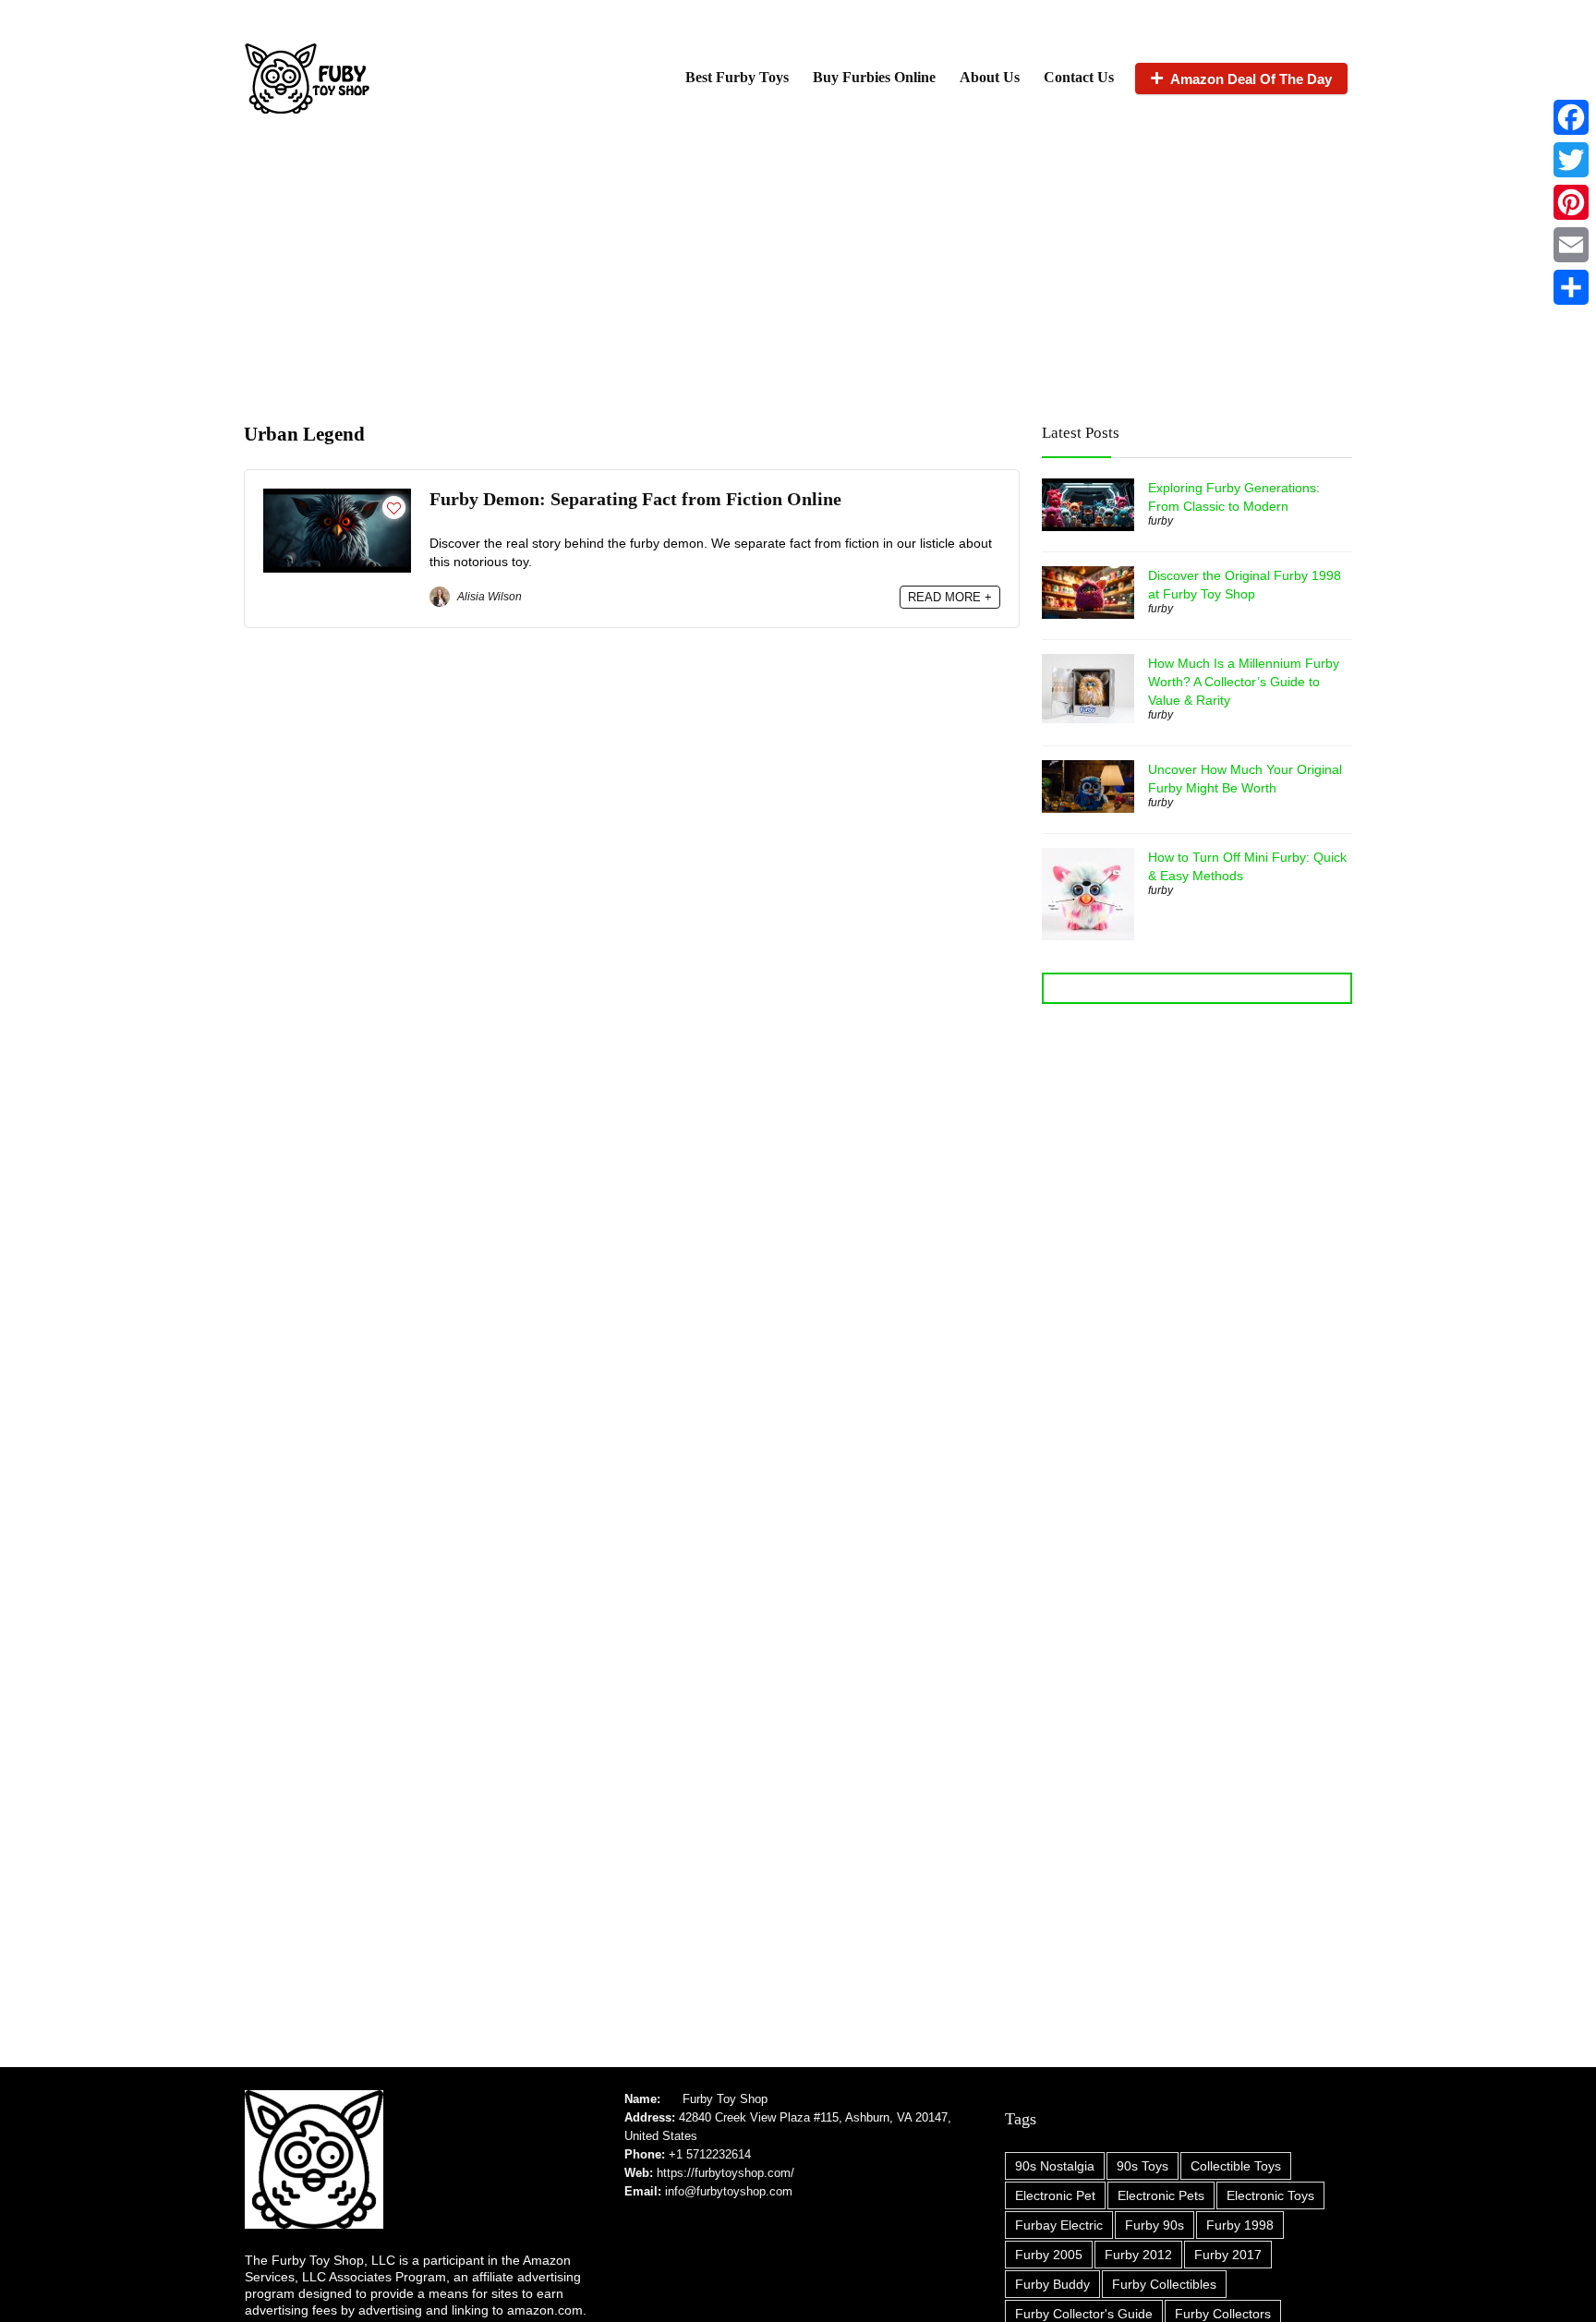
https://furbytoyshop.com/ (725, 2173)
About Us (990, 77)
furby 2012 (1138, 2255)
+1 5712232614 (710, 2154)
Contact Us (1079, 77)
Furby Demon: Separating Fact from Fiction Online (635, 499)
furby (1161, 521)
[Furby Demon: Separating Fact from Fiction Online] (337, 496)
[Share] (1571, 287)
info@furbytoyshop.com (727, 2191)
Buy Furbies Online (874, 77)
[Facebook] (1571, 117)
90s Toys (1143, 2166)
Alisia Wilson (488, 597)
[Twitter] (1571, 160)
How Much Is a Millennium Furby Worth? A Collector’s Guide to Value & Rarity (1244, 682)
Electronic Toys (1270, 2195)
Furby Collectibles (1164, 2284)
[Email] (1571, 245)
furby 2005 (1049, 2255)
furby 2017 (1228, 2255)
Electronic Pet (1055, 2195)
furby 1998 (1240, 2225)
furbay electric (1059, 2225)
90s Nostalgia (1055, 2166)
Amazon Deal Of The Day (1251, 79)
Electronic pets (1161, 2195)
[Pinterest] (1571, 202)
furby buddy (1052, 2284)
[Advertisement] (798, 266)
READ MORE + (950, 597)
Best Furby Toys (737, 77)
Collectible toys (1236, 2166)
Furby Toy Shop (725, 2099)
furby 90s (1155, 2225)
